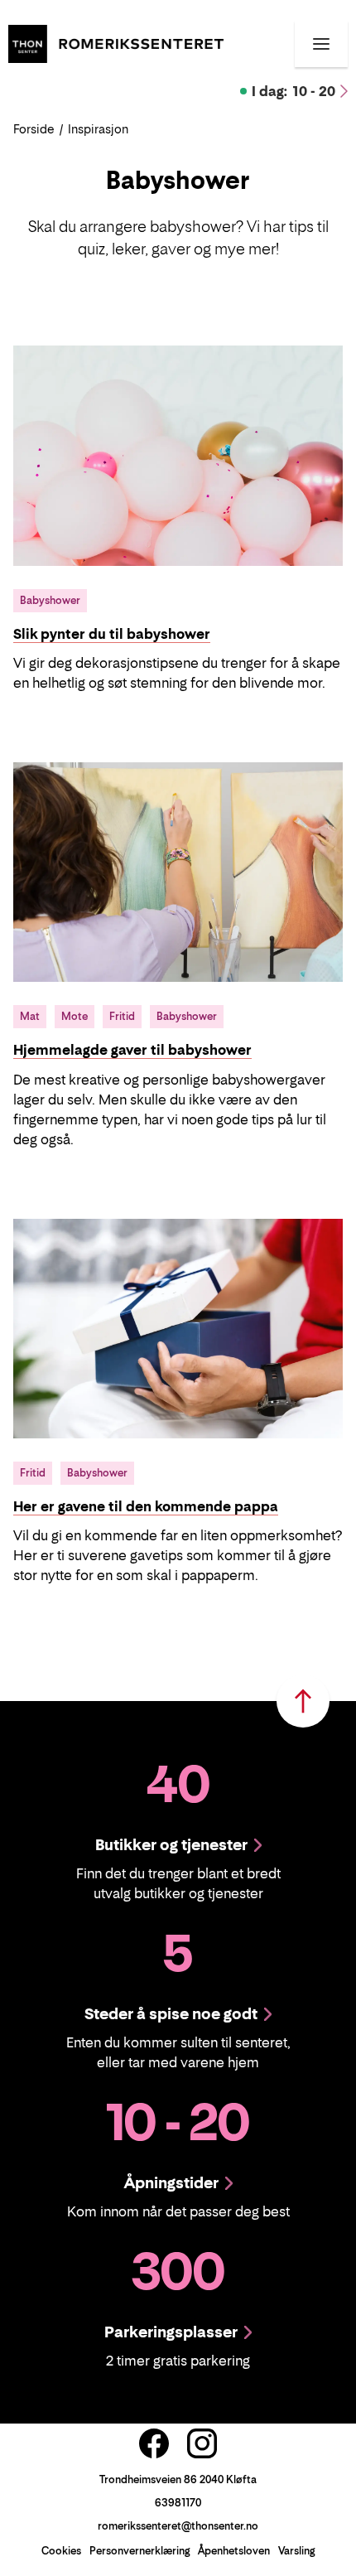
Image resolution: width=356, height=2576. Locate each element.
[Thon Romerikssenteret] (116, 42)
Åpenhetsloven (234, 2551)
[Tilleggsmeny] (321, 44)
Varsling (296, 2551)
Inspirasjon (98, 129)
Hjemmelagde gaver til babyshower (132, 1050)
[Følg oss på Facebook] (154, 2443)
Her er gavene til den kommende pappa (146, 1506)
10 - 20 (293, 91)
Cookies (61, 2551)
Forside (34, 129)
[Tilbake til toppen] (303, 1701)
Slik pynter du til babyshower (112, 634)
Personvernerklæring (140, 2551)
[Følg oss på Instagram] (202, 2443)
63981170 (178, 2503)
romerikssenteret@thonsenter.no (178, 2526)
